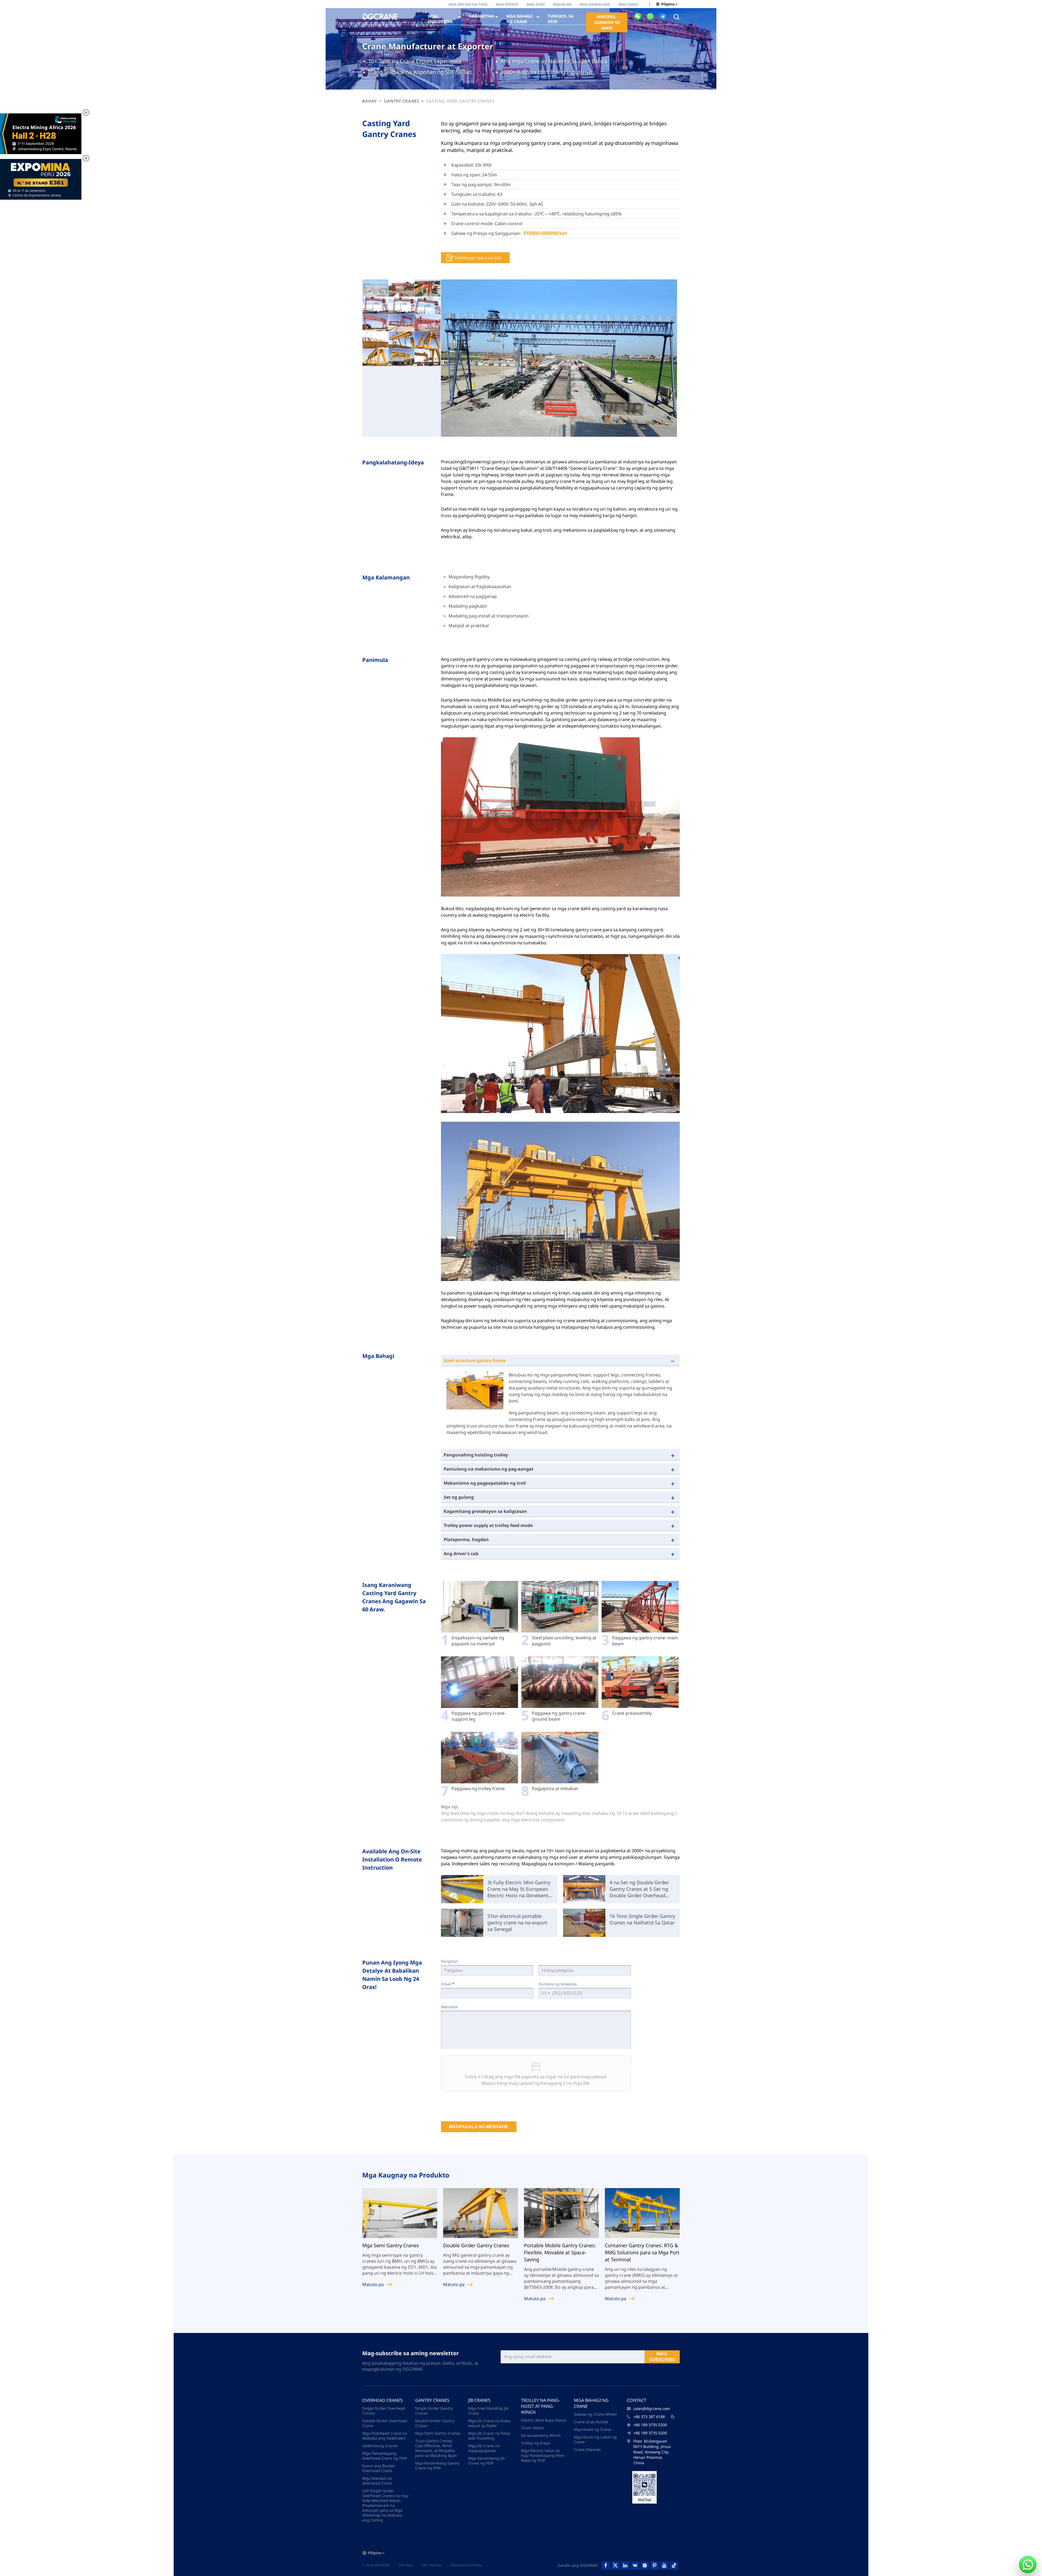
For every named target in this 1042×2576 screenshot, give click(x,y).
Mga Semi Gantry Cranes (438, 2433)
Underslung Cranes (380, 2446)
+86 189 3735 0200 (650, 2425)
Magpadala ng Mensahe (479, 2127)
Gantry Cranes (402, 101)
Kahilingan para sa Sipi (478, 258)
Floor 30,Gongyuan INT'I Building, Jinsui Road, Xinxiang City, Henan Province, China (652, 2452)
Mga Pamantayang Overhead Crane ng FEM (385, 2456)
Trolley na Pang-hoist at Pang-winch (541, 2406)
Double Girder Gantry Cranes (435, 2423)
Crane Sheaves (587, 2449)
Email (448, 1984)
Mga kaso (536, 4)
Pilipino (668, 4)
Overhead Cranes (382, 2400)
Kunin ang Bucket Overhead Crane (378, 2468)
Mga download (595, 4)
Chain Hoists (532, 2428)
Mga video (628, 4)
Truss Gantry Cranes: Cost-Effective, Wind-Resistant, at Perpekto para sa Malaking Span (436, 2448)
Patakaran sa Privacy (466, 2565)
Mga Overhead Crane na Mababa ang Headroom (385, 2436)
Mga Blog (562, 4)
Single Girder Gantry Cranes (434, 2411)
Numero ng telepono (558, 1984)
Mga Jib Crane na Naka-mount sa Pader (490, 2423)
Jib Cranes (479, 2400)
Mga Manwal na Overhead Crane (377, 2481)
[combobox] (545, 1993)
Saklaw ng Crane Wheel (595, 2414)
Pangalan (449, 1961)
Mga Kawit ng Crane (593, 2429)
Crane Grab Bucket (591, 2422)
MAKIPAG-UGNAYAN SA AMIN (607, 22)
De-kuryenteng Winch (541, 2435)
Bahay (370, 101)
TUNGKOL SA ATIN (560, 19)
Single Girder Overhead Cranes (384, 2411)
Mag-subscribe (662, 2357)
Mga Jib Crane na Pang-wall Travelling (490, 2436)
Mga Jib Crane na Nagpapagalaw (484, 2448)
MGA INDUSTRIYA (440, 19)
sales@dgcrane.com (652, 2408)
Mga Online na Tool (468, 4)
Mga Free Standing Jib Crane (488, 2411)
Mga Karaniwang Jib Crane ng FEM (487, 2461)
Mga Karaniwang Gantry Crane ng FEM (437, 2465)
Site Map (406, 2565)
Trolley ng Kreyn (536, 2443)
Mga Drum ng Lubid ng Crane (595, 2439)
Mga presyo (507, 4)
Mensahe (449, 2007)
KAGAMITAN (482, 16)
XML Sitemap (431, 2565)
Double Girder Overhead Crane (385, 2423)
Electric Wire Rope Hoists (544, 2420)
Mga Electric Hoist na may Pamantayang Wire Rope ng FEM (543, 2455)
